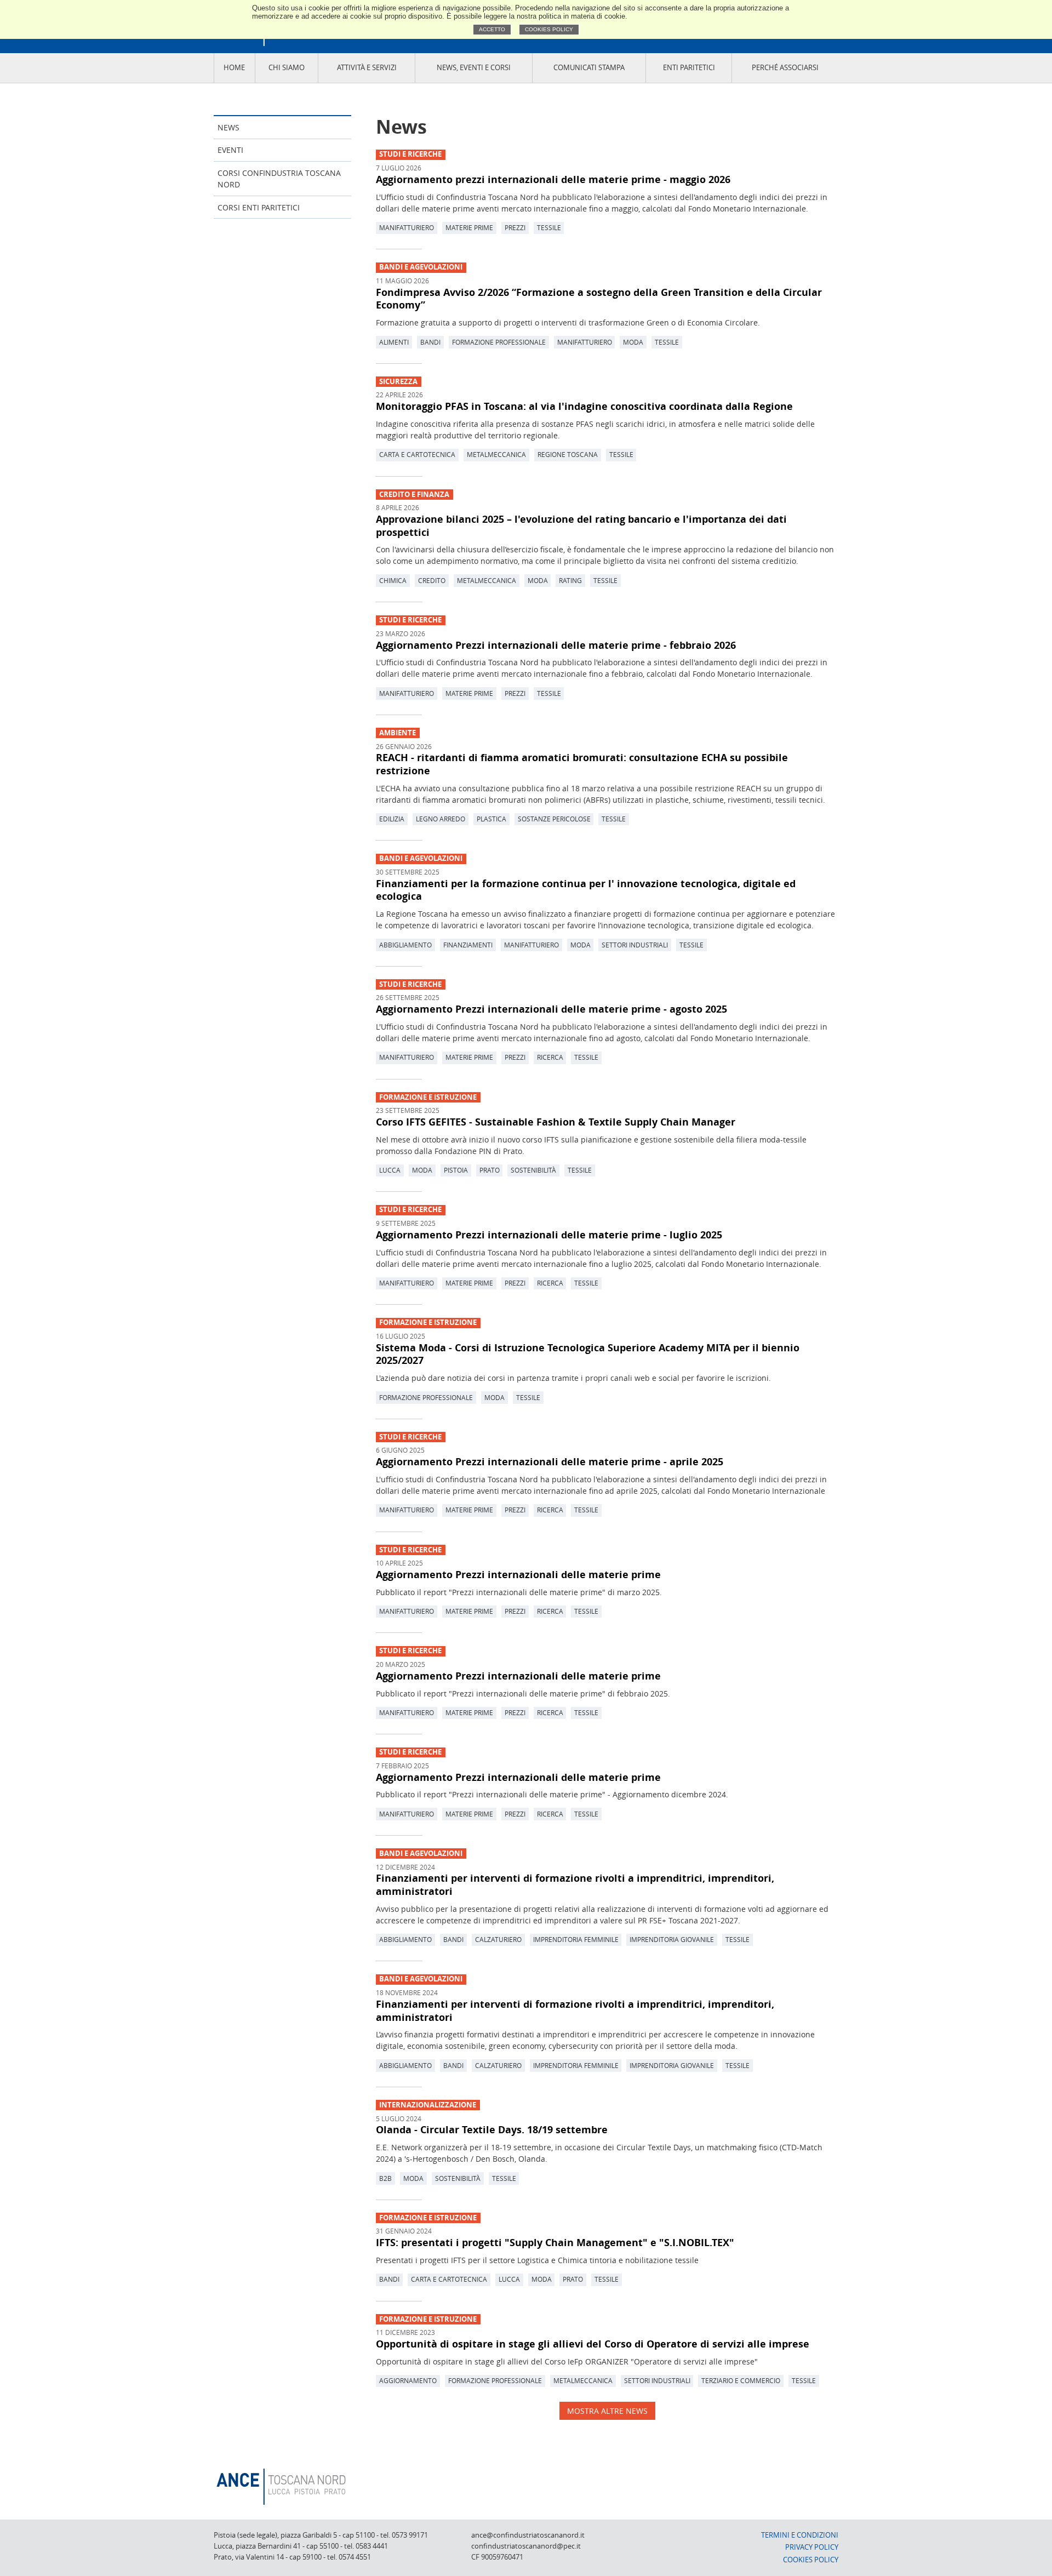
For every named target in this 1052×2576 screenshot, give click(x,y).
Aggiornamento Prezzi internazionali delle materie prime (518, 1574)
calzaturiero (498, 1939)
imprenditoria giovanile (672, 1939)
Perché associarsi (785, 68)
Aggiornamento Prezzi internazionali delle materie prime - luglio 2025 (549, 1235)
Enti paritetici (689, 68)
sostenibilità (533, 1170)
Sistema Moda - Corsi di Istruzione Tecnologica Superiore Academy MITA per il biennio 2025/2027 (588, 1354)
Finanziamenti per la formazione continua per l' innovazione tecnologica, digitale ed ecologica (586, 890)
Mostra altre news (607, 2411)
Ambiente (398, 733)
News (228, 127)
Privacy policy (812, 2547)
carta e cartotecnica (417, 454)
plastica (491, 819)
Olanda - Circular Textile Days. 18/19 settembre (492, 2129)
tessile (549, 227)
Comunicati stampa (589, 68)
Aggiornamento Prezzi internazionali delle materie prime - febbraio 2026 (556, 645)
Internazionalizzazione (428, 2105)
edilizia (392, 819)
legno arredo (441, 819)
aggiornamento (408, 2380)
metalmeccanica (496, 454)
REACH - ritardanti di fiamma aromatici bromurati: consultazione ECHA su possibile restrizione (582, 764)
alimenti (394, 342)
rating (570, 580)
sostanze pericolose (554, 819)
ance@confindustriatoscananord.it (528, 2535)
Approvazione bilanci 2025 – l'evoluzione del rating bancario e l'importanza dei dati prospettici (581, 526)
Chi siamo (287, 68)
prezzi (515, 227)
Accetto (492, 29)
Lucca (390, 1170)
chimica (393, 580)
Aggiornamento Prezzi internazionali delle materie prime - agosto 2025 (551, 1009)
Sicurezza (398, 382)
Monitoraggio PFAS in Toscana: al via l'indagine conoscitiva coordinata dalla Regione (584, 406)
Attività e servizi (367, 68)
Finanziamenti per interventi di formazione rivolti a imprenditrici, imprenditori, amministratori (575, 1884)
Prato (490, 1170)
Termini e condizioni (800, 2535)
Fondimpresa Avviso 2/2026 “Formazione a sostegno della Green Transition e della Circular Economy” (599, 299)
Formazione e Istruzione (428, 1097)
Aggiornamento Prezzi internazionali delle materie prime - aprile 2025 (550, 1461)
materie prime (469, 227)
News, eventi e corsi (474, 68)
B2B (385, 2178)
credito (432, 580)
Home (234, 68)
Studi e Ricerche (410, 154)
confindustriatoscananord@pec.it (526, 2546)
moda (633, 342)
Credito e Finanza (414, 495)
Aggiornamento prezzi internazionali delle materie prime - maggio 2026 (553, 179)
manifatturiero (407, 227)
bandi (430, 342)
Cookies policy (549, 29)
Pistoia (456, 1170)
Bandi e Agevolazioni (421, 267)
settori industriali (635, 945)
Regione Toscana (568, 454)
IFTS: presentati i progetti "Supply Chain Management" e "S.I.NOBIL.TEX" (555, 2242)
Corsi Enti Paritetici (259, 207)
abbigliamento (405, 945)
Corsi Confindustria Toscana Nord (279, 179)
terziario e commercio (741, 2380)
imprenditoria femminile (576, 1939)
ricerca (550, 1057)
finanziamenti (468, 945)
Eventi (230, 150)
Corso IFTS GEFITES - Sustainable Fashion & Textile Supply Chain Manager (556, 1122)
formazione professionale (499, 342)
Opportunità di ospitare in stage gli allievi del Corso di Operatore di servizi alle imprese (593, 2344)
